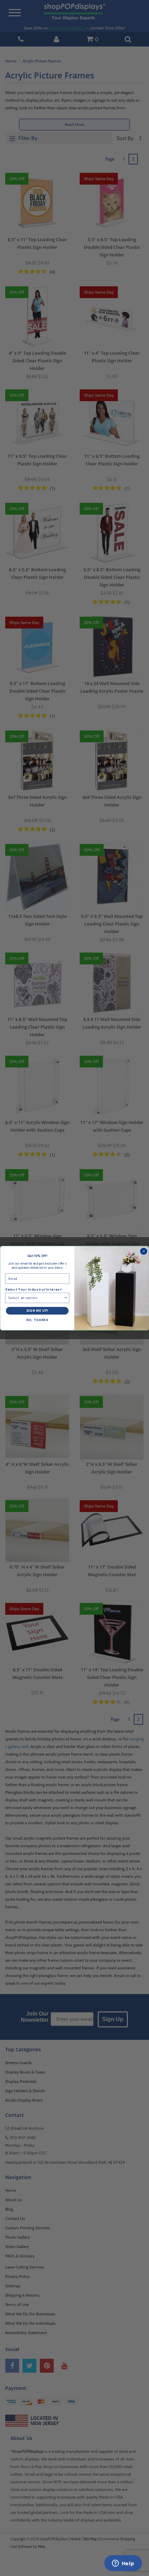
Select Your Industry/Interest (33, 1290)
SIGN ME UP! (37, 1311)
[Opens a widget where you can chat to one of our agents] (123, 2564)
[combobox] (36, 1298)
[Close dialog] (144, 1251)
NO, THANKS (37, 1320)
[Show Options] (66, 1298)
